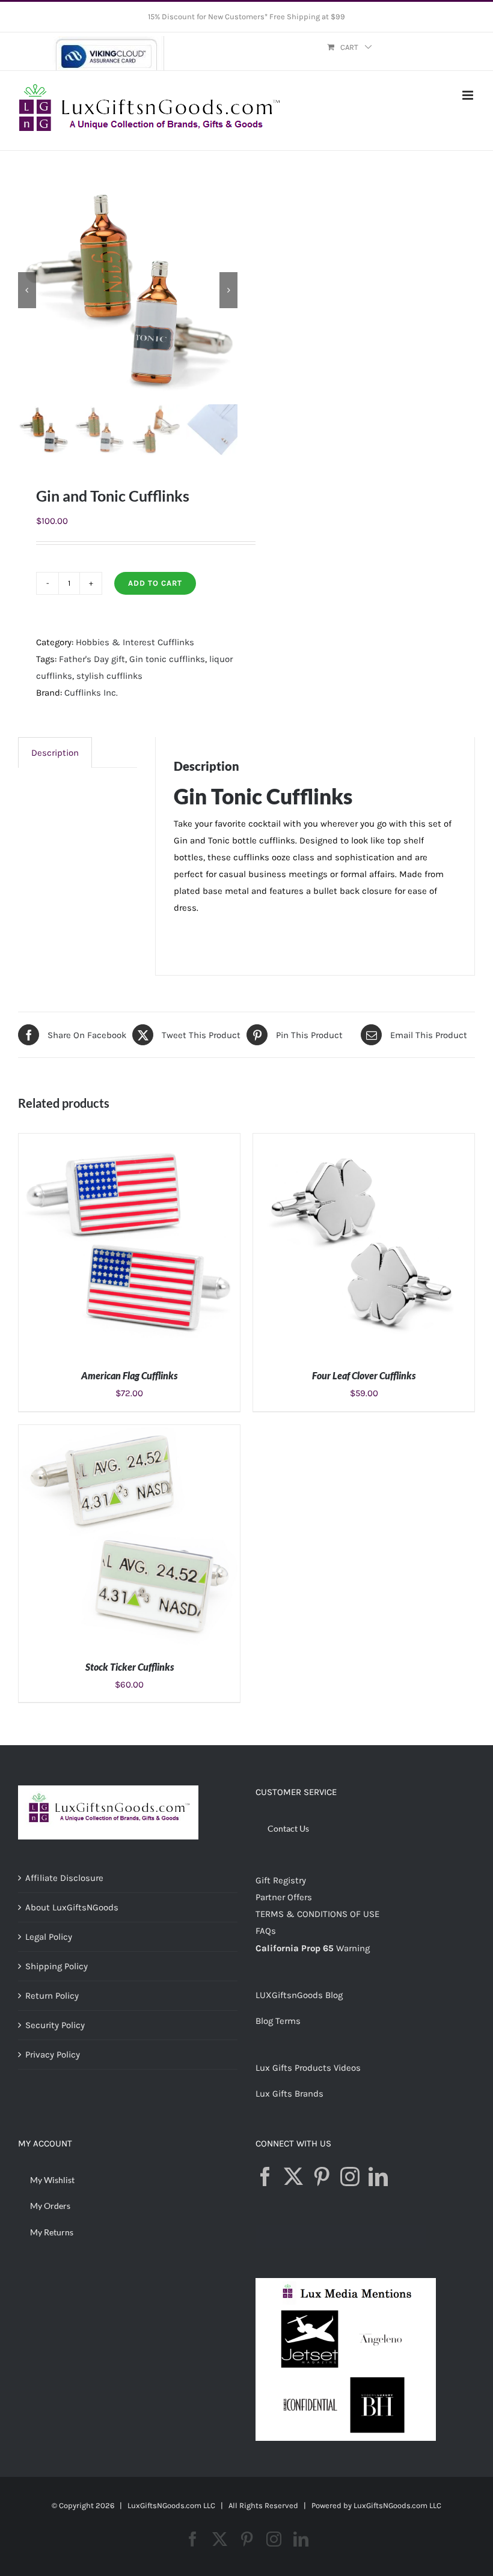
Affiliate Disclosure (64, 1878)
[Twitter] (293, 2177)
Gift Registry (281, 1880)
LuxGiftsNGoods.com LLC (397, 2505)
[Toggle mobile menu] (469, 95)
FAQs (266, 1931)
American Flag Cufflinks (129, 1375)
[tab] (55, 752)
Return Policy (52, 1996)
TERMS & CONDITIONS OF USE (317, 1914)
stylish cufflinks (109, 676)
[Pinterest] (322, 2177)
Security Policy (55, 2025)
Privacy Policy (53, 2055)
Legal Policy (49, 1937)
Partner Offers (284, 1897)
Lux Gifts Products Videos (308, 2068)
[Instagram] (350, 2177)
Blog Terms (278, 2021)
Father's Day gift (92, 659)
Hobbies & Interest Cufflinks (135, 642)
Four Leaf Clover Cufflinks (364, 1375)
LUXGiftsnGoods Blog (299, 1995)
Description (55, 753)
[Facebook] (265, 2177)
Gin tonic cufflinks (167, 659)
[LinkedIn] (378, 2177)
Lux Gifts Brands (289, 2094)
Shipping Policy (57, 1966)
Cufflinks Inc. (91, 693)
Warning (353, 1948)
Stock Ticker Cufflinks (130, 1667)
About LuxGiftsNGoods (72, 1907)
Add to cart (155, 583)
